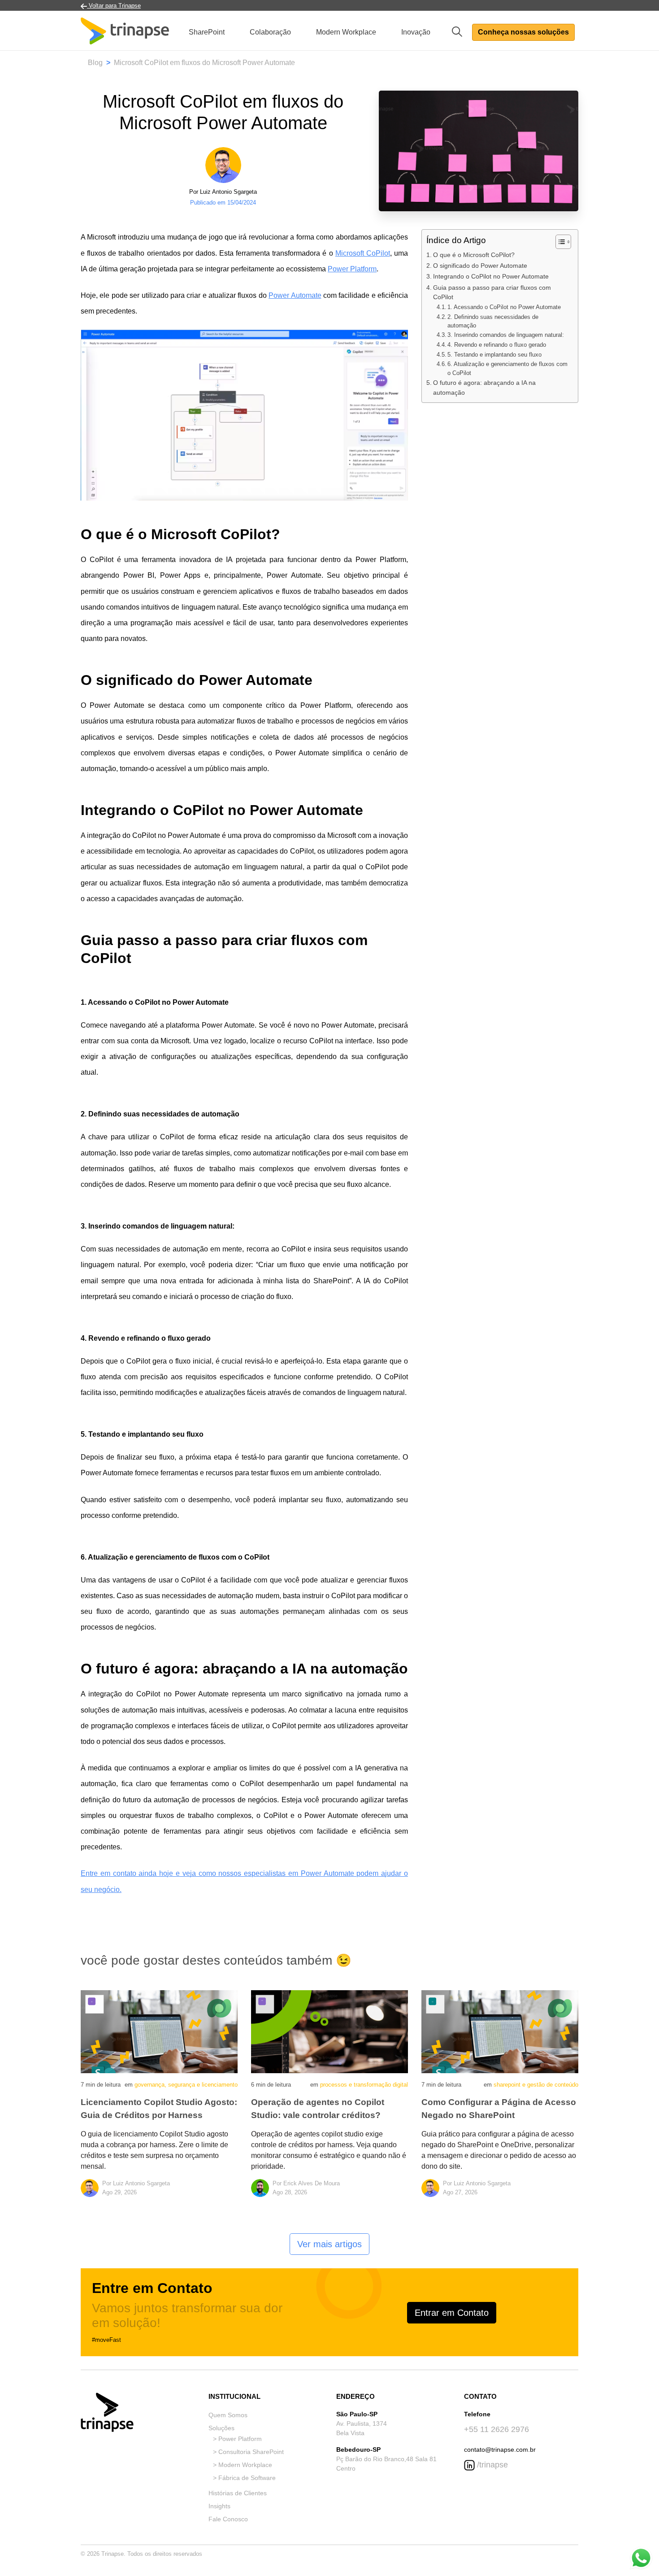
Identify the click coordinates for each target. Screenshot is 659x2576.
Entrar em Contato (452, 2313)
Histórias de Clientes (238, 2493)
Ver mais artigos (329, 2244)
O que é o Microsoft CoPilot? (474, 255)
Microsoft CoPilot (363, 253)
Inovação (416, 32)
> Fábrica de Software (244, 2478)
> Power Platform (237, 2439)
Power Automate (295, 295)
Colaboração (270, 32)
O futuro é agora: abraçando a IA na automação (484, 388)
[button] (460, 31)
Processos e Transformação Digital (364, 2085)
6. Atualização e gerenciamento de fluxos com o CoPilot (507, 369)
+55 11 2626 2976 (496, 2429)
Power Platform (352, 269)
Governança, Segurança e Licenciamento (186, 2085)
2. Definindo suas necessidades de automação (493, 322)
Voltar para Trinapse (114, 6)
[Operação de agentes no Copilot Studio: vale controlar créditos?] (329, 2031)
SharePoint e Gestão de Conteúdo (536, 2085)
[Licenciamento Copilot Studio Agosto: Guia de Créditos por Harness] (159, 2031)
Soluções (221, 2428)
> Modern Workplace (243, 2465)
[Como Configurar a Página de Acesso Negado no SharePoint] (500, 2031)
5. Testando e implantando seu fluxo (494, 355)
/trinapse (491, 2465)
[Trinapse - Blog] (125, 32)
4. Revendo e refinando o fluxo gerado (497, 345)
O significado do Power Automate (480, 266)
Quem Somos (228, 2415)
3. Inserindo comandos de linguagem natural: (506, 335)
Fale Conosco (228, 2519)
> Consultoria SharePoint (248, 2452)
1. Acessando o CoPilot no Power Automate (504, 307)
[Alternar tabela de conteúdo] (559, 242)
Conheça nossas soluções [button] (523, 32)
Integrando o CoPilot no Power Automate (491, 277)
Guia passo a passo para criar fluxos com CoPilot (492, 292)
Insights (219, 2506)
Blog (95, 63)
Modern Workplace (346, 32)
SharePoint (207, 32)
